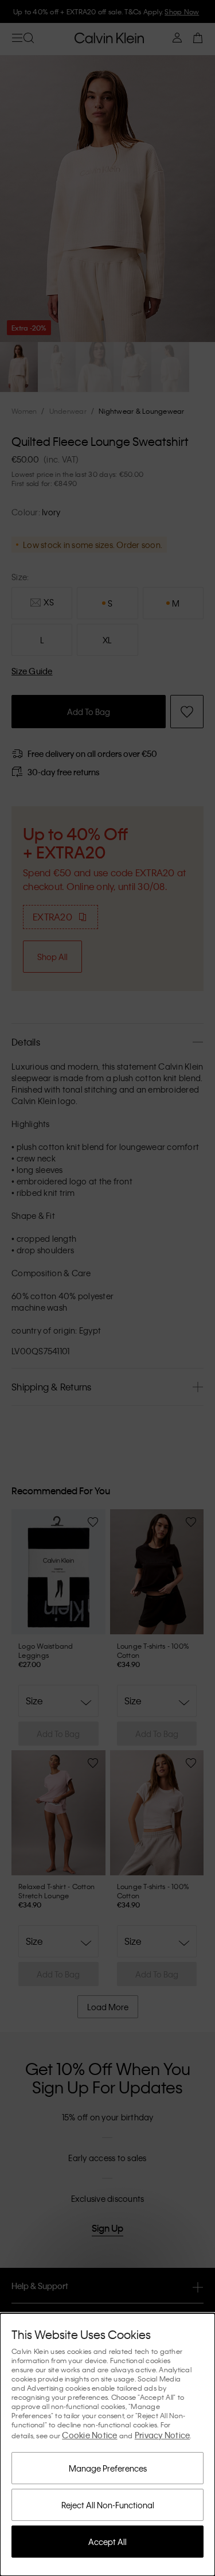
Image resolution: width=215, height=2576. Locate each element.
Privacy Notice (163, 2435)
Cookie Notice (89, 2435)
